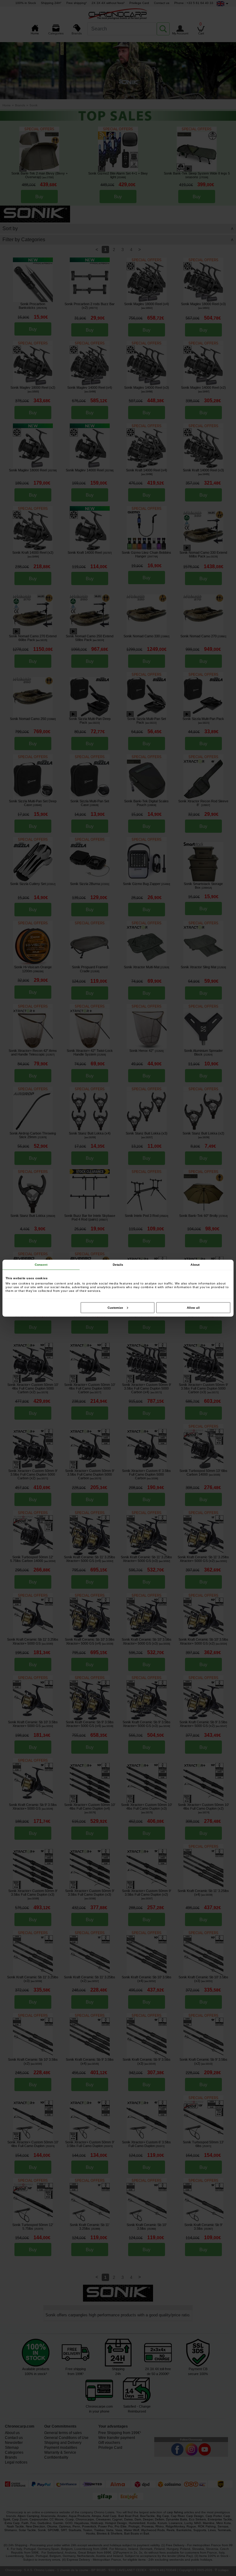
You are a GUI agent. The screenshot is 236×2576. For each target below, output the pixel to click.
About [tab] (195, 1264)
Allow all (193, 1307)
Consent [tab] (41, 1264)
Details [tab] (118, 1264)
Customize (115, 1307)
